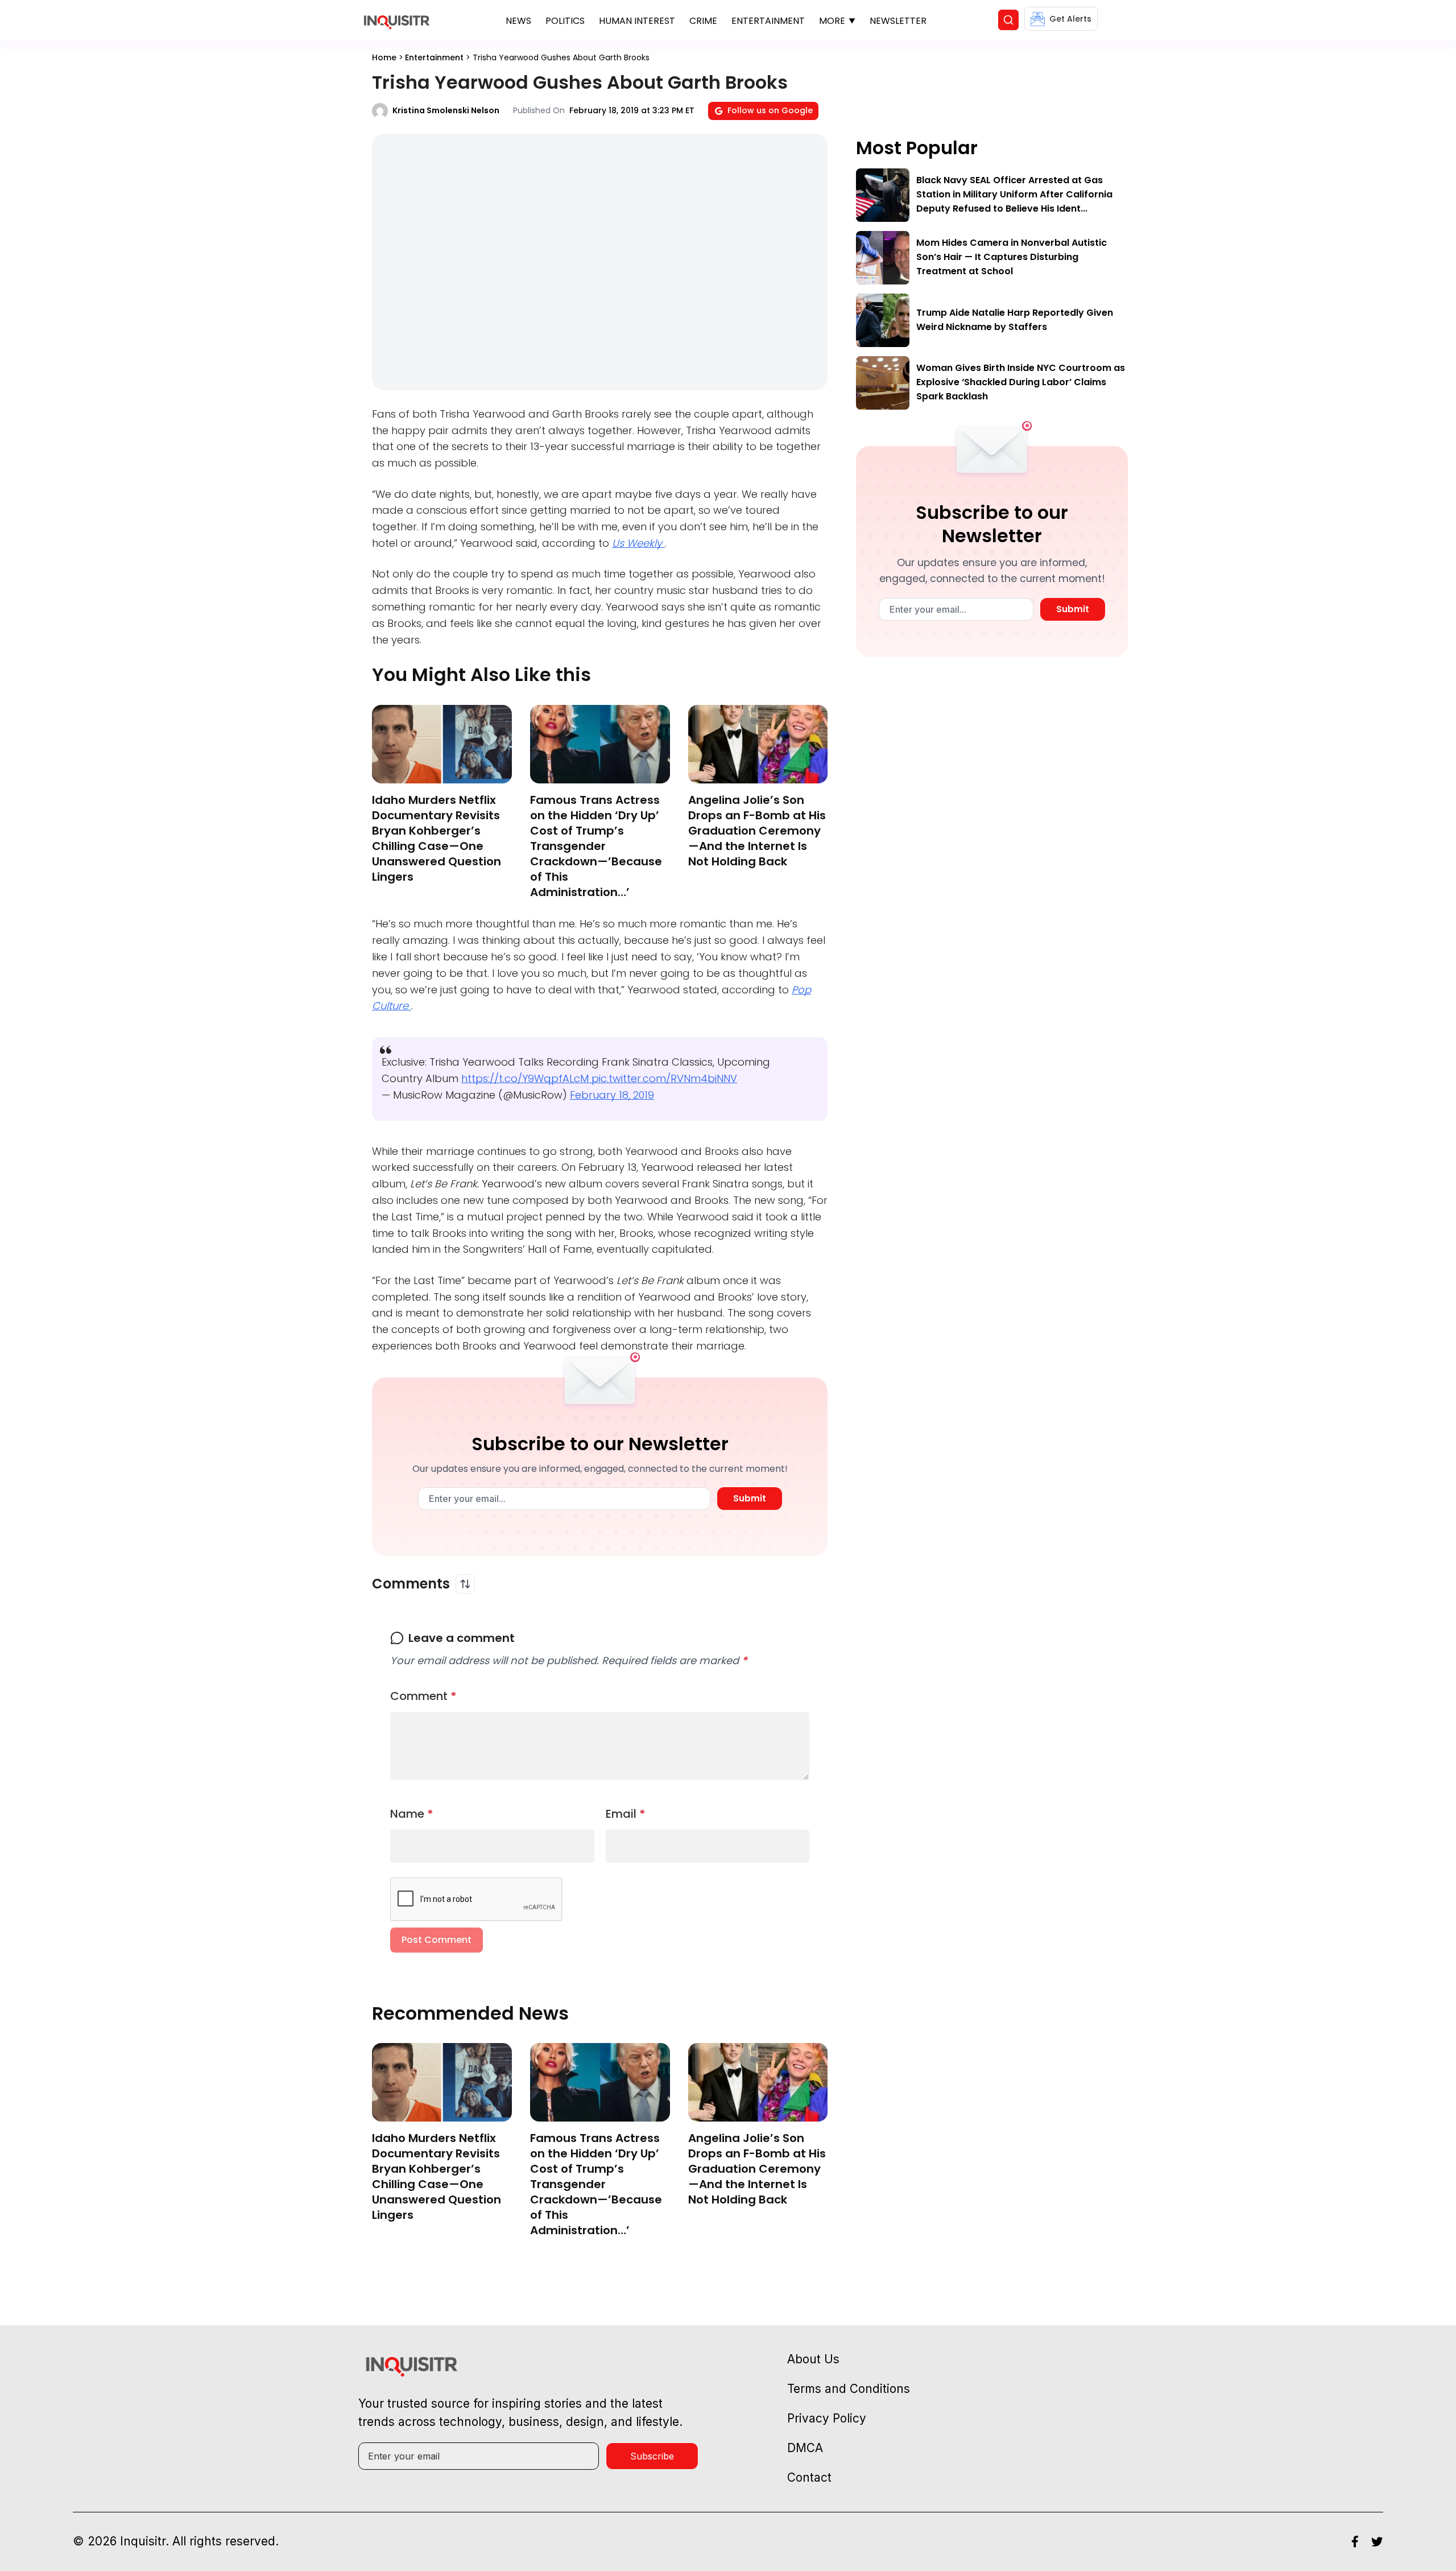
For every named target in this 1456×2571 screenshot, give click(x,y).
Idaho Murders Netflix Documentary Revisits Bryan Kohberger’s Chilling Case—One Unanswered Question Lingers (437, 838)
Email (626, 1814)
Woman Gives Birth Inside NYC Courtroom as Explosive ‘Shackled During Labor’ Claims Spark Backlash (1021, 382)
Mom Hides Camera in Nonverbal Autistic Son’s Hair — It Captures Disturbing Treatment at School (1012, 257)
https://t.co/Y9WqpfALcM (526, 1078)
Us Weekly (638, 543)
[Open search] (1008, 20)
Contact (809, 2477)
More (832, 21)
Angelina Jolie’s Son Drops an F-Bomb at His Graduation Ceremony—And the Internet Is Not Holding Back (757, 831)
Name (412, 1814)
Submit (750, 1498)
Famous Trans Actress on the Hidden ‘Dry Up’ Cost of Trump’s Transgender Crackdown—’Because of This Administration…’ (596, 846)
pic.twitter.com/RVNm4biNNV (664, 1078)
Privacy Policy (827, 2418)
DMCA (805, 2448)
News (518, 21)
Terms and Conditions (849, 2389)
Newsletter (898, 21)
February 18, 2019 (612, 1095)
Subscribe (652, 2456)
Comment (423, 1696)
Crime (703, 21)
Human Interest (637, 21)
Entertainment (768, 21)
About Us (813, 2359)
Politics (565, 21)
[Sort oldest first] (465, 1584)
